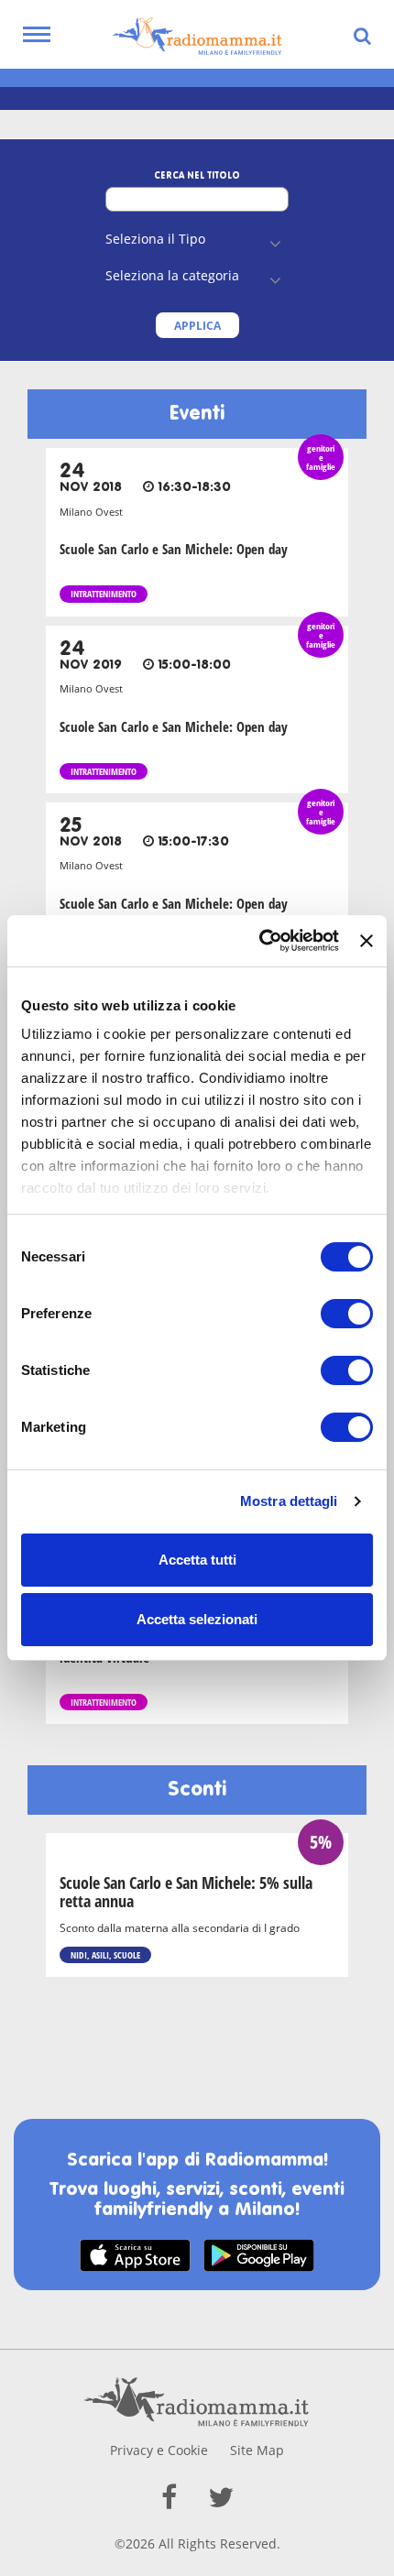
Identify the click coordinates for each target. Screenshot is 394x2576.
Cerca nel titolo (197, 176)
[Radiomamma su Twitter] (221, 2497)
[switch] (347, 1314)
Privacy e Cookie (159, 2450)
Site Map (257, 2450)
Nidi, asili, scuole (105, 1955)
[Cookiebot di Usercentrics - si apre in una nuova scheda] (259, 941)
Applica (197, 326)
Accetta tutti (197, 1560)
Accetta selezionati (197, 1619)
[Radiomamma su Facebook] (169, 2497)
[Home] (197, 37)
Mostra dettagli (289, 1501)
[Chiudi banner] (367, 941)
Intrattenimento (104, 594)
